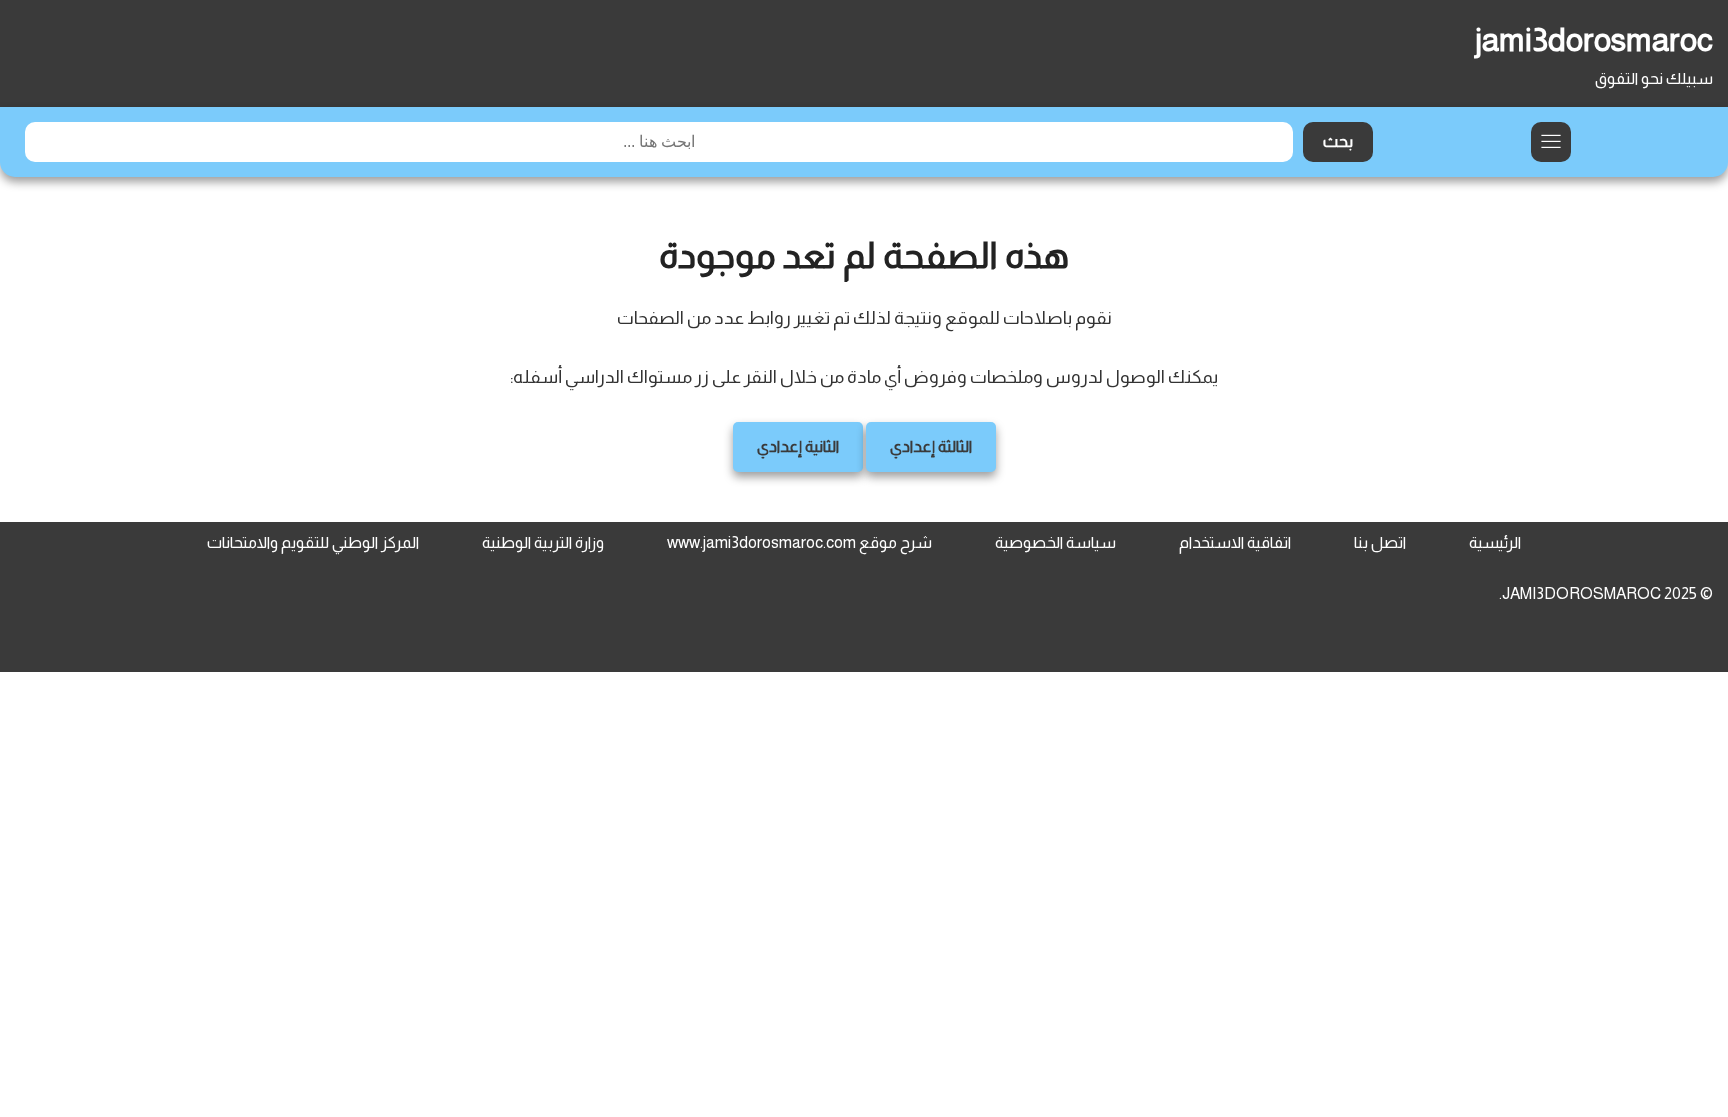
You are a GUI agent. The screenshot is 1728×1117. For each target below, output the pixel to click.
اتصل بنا (1380, 542)
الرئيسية (1495, 542)
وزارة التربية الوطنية (543, 542)
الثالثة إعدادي (931, 446)
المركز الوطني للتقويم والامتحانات (313, 542)
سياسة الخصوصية (1055, 542)
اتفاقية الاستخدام (1235, 542)
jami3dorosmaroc (1594, 40)
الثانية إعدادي (798, 446)
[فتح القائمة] (1551, 142)
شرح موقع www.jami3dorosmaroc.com (799, 542)
